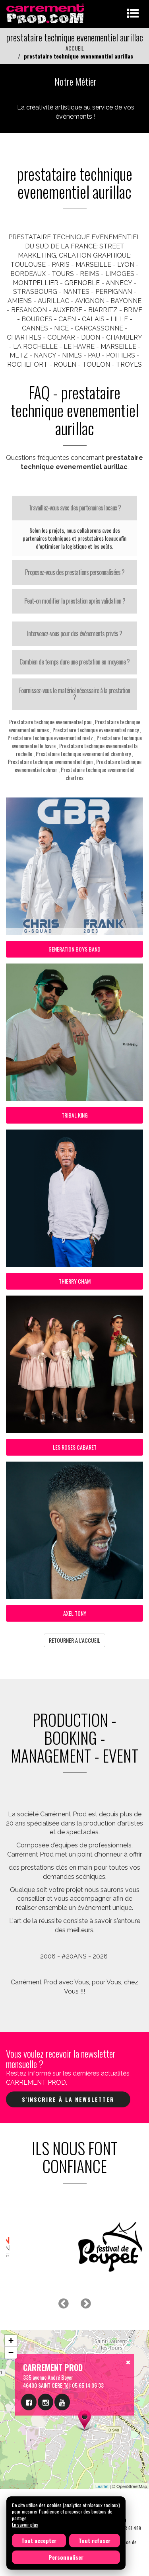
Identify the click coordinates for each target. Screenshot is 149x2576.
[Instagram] (45, 2402)
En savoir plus (25, 2524)
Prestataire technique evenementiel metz (50, 738)
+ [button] (11, 2340)
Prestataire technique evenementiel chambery (83, 753)
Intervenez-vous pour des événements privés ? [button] (74, 633)
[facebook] (29, 2402)
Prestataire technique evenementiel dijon (50, 761)
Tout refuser (95, 2540)
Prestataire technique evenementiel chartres (98, 773)
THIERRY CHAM (75, 1281)
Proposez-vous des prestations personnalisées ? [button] (75, 572)
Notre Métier (75, 81)
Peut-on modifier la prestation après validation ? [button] (75, 601)
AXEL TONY (75, 1613)
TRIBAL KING (75, 1115)
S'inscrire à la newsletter (68, 2099)
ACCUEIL (75, 48)
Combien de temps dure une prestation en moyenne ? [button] (74, 662)
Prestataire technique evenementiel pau (50, 722)
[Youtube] (62, 2402)
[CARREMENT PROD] (46, 13)
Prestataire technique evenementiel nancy (96, 730)
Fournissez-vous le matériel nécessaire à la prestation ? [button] (74, 694)
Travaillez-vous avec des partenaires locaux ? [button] (75, 508)
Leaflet (102, 2486)
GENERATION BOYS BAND (74, 949)
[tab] (74, 508)
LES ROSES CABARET (75, 1447)
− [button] (11, 2352)
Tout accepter (39, 2540)
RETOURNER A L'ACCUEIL (74, 1640)
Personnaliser (66, 2557)
